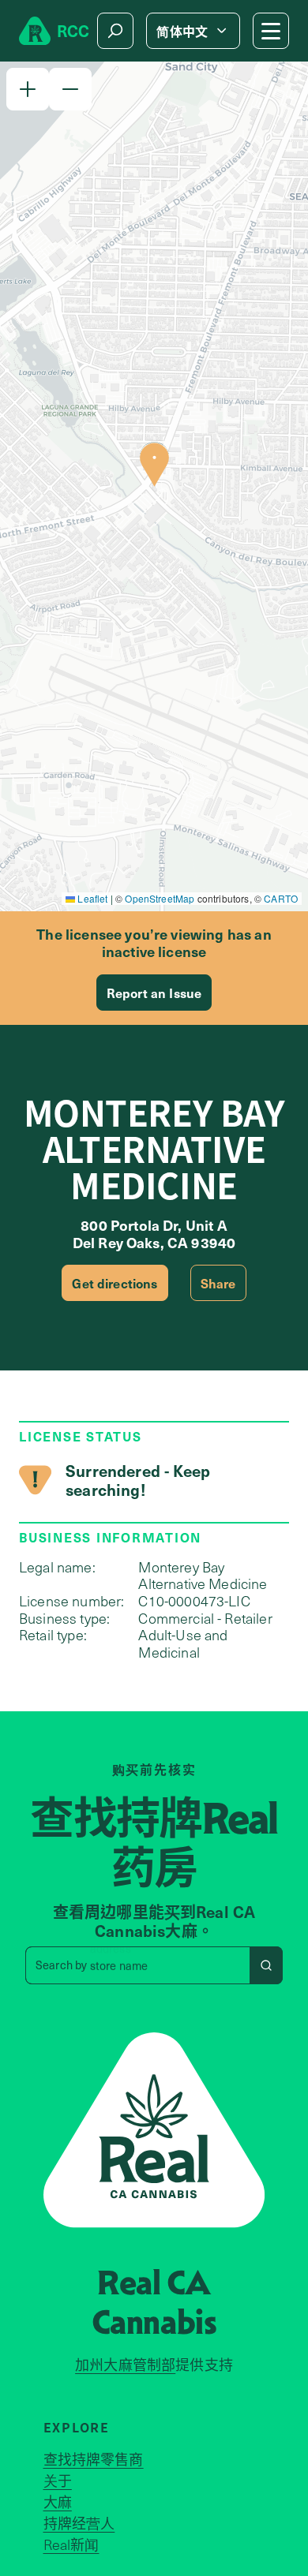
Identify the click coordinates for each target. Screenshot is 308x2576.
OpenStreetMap (160, 898)
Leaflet (91, 898)
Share (218, 1283)
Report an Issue (154, 993)
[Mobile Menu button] (271, 31)
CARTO (281, 898)
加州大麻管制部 (125, 2365)
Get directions (115, 1283)
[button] (28, 89)
